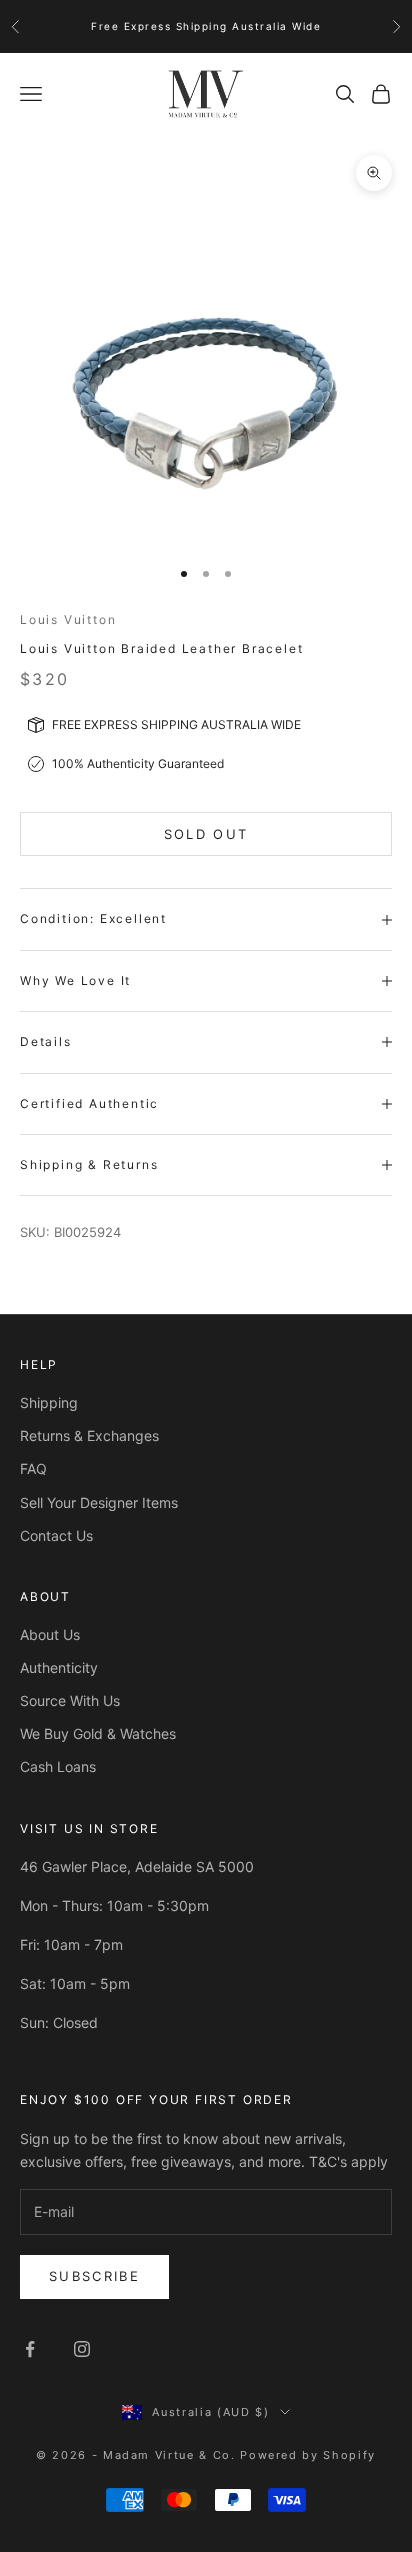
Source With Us (70, 1700)
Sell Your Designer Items (99, 1502)
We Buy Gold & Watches (98, 1733)
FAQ (33, 1468)
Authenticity (59, 1667)
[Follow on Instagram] (82, 2349)
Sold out (206, 834)
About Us (50, 1634)
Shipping (49, 1402)
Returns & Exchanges (89, 1435)
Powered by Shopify (308, 2455)
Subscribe (94, 2276)
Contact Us (56, 1535)
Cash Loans (58, 1766)
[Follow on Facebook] (30, 2349)
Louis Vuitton (68, 619)
